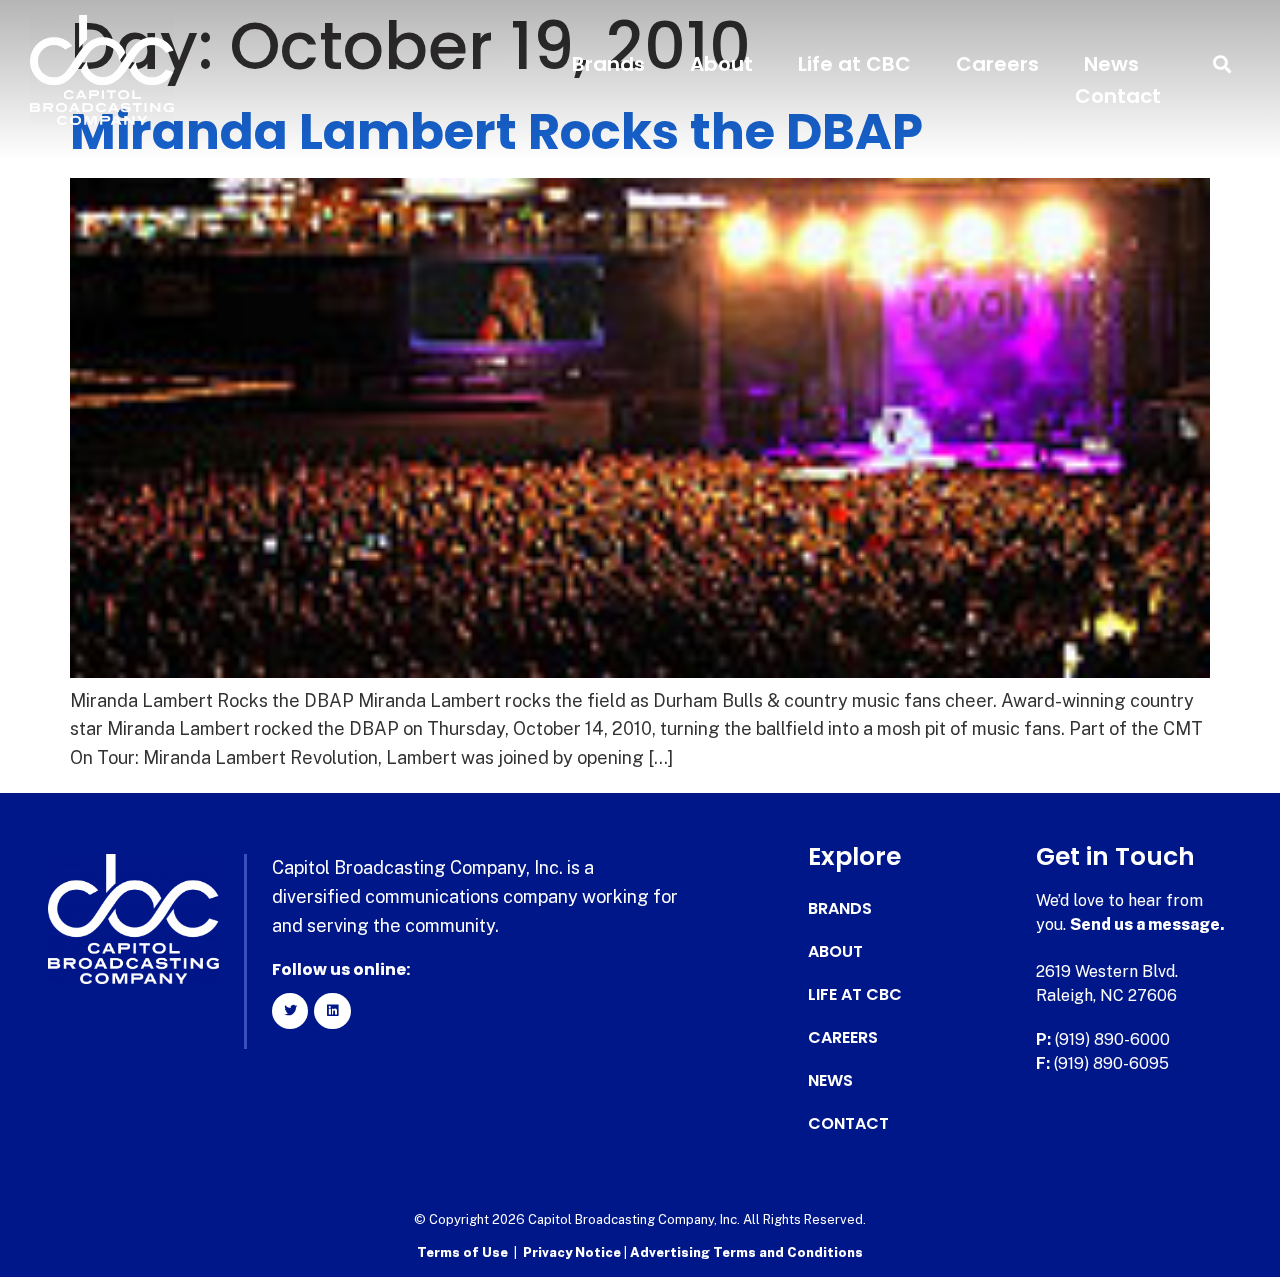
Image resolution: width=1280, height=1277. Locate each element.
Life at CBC (854, 64)
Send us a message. (1147, 924)
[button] (1222, 64)
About (721, 64)
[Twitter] (290, 1011)
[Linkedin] (332, 1011)
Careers (997, 64)
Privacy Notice (573, 1252)
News (1111, 64)
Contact (1118, 96)
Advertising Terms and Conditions (746, 1252)
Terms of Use (462, 1252)
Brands (608, 64)
